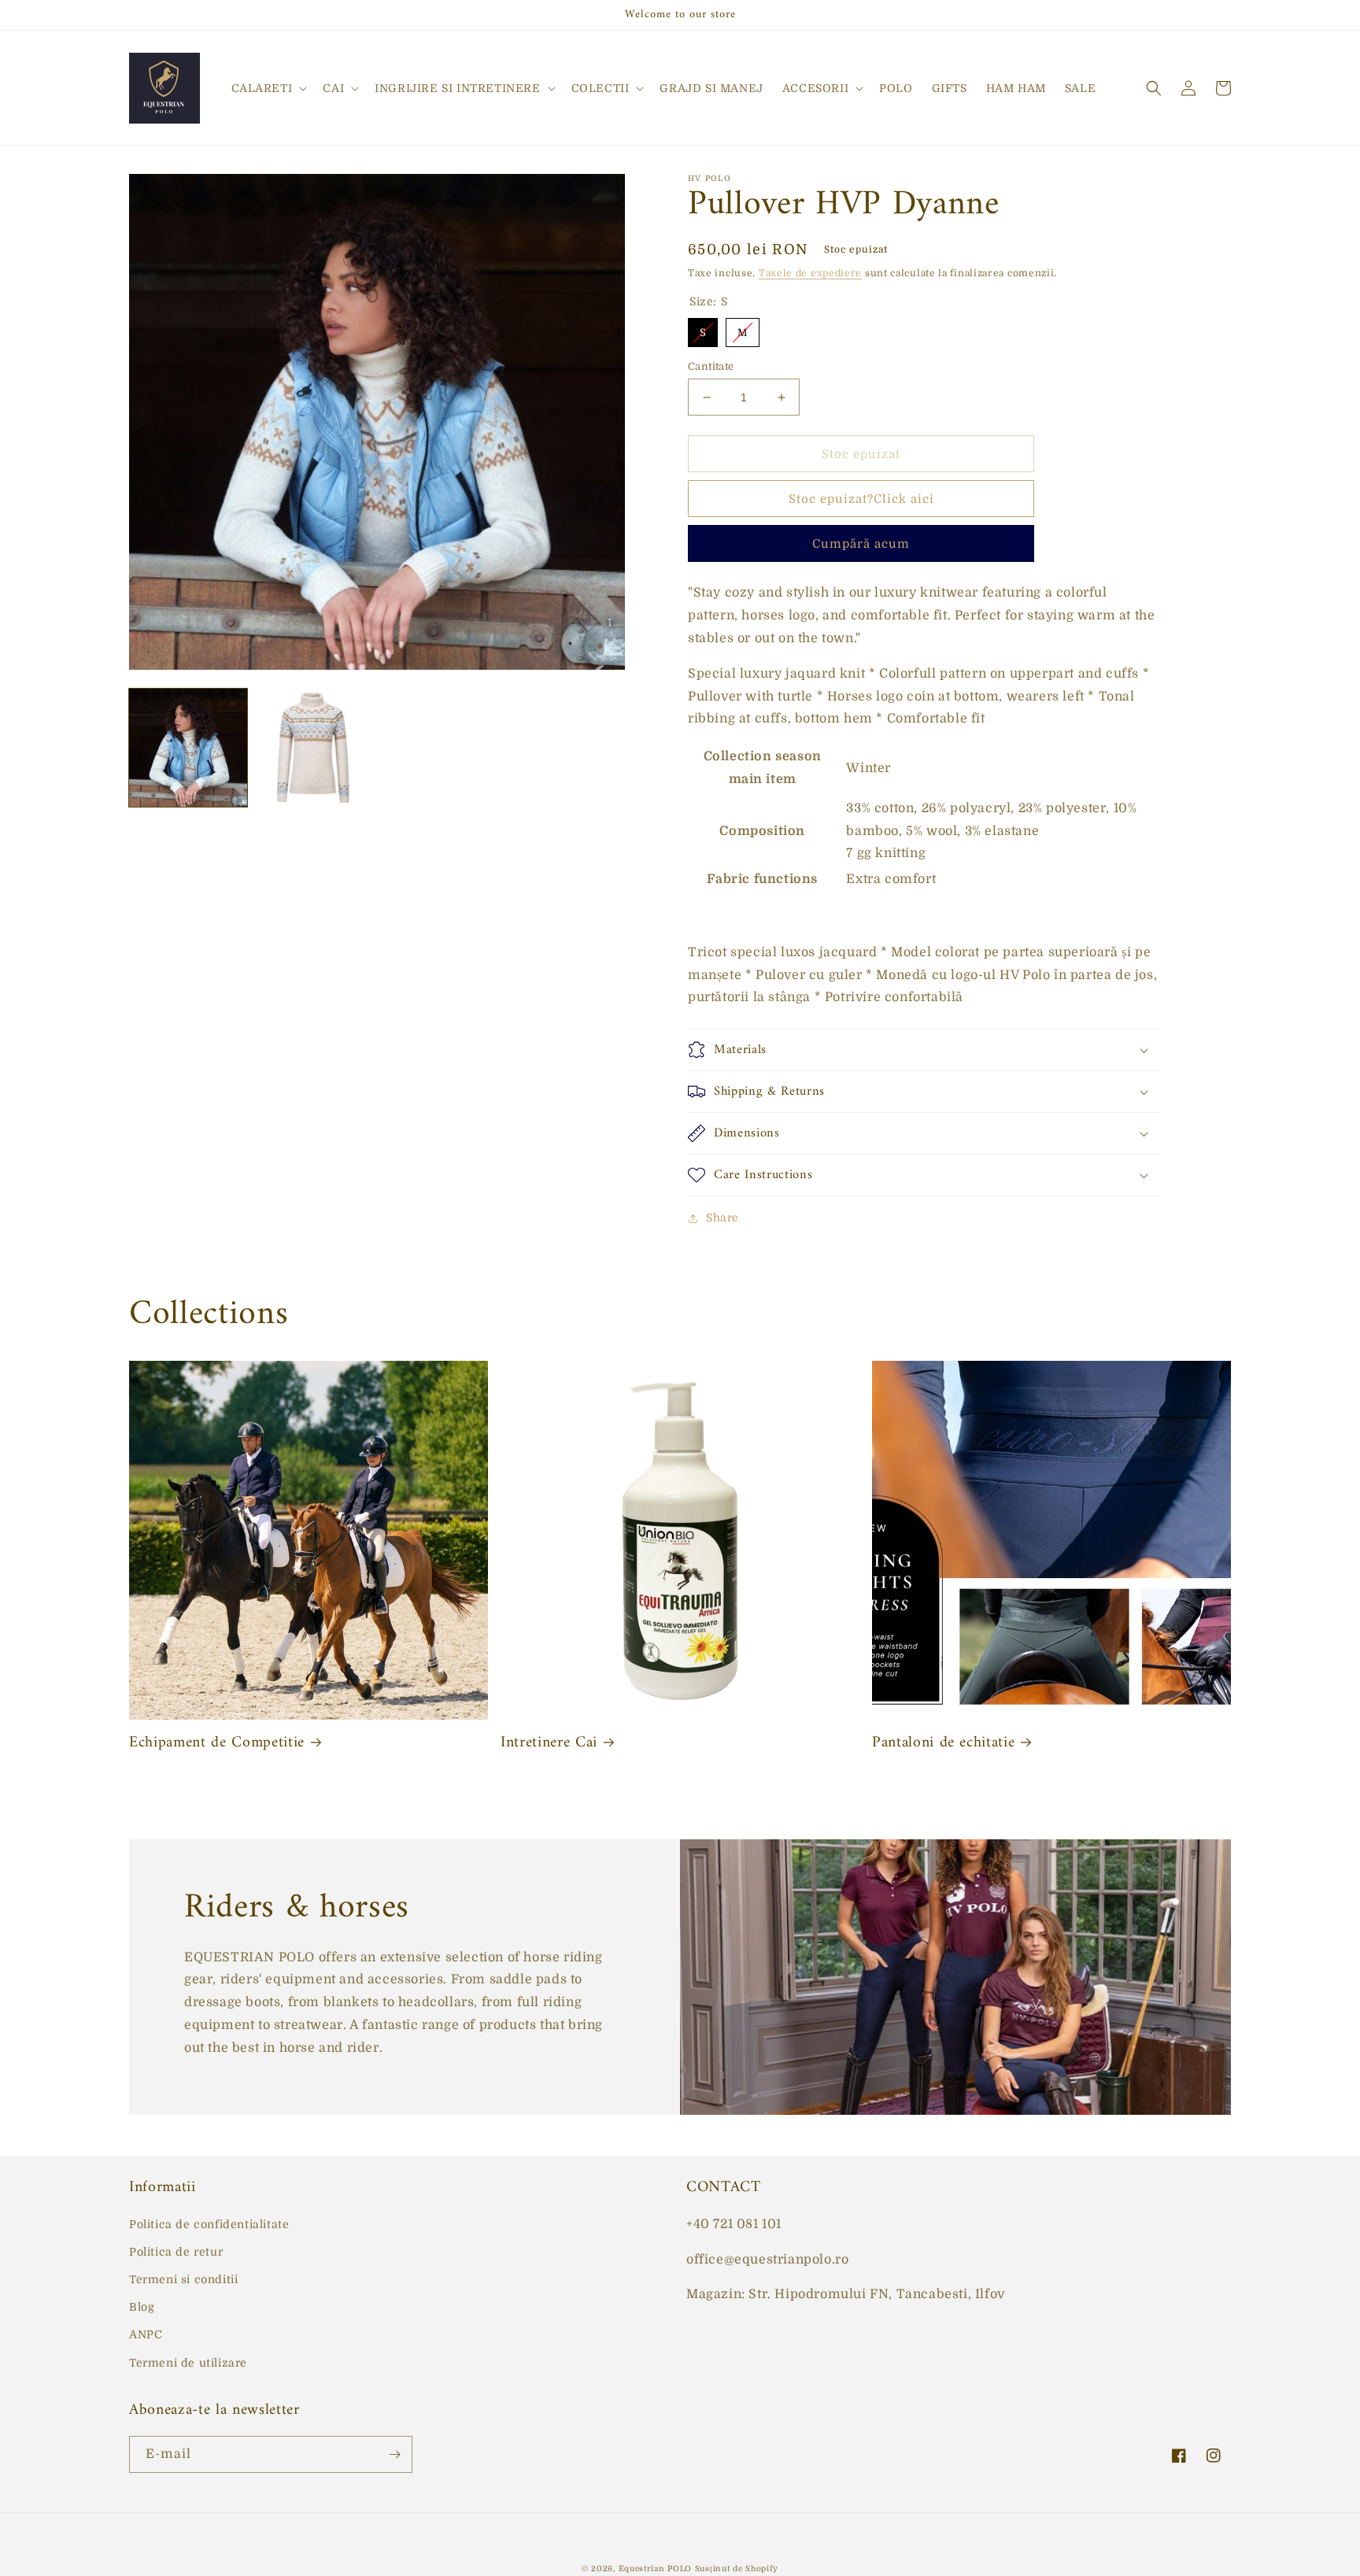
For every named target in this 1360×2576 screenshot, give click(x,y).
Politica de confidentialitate (209, 2224)
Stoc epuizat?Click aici (861, 499)
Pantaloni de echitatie (944, 1743)
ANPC (146, 2334)
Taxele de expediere (810, 273)
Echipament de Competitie (217, 1743)
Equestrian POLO (656, 2569)
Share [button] (722, 1218)
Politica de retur (176, 2252)
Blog (142, 2307)
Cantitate (711, 366)
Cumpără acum (861, 544)
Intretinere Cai (549, 1743)
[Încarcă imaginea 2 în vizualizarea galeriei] (314, 748)
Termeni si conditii (183, 2279)
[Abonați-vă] (394, 2454)
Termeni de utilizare (188, 2363)
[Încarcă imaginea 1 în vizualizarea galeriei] (188, 748)
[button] (268, 88)
